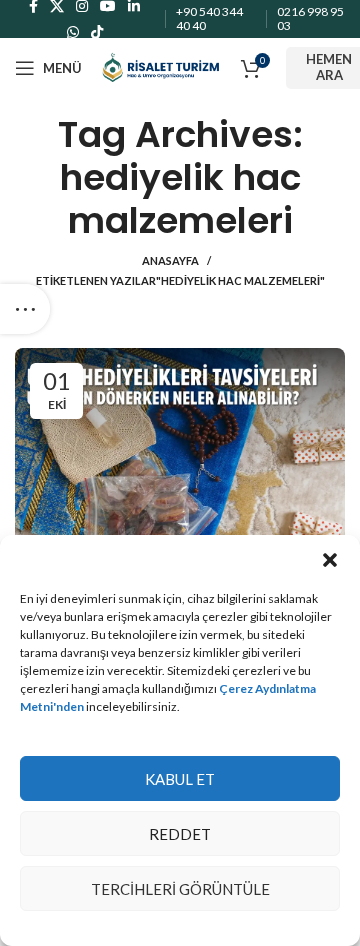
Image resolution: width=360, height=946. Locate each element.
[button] (330, 560)
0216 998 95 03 (310, 18)
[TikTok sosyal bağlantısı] (97, 32)
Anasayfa (170, 260)
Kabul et (180, 779)
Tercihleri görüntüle (180, 889)
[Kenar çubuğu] (25, 309)
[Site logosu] (161, 66)
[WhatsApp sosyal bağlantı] (73, 32)
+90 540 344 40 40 (209, 18)
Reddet (180, 834)
